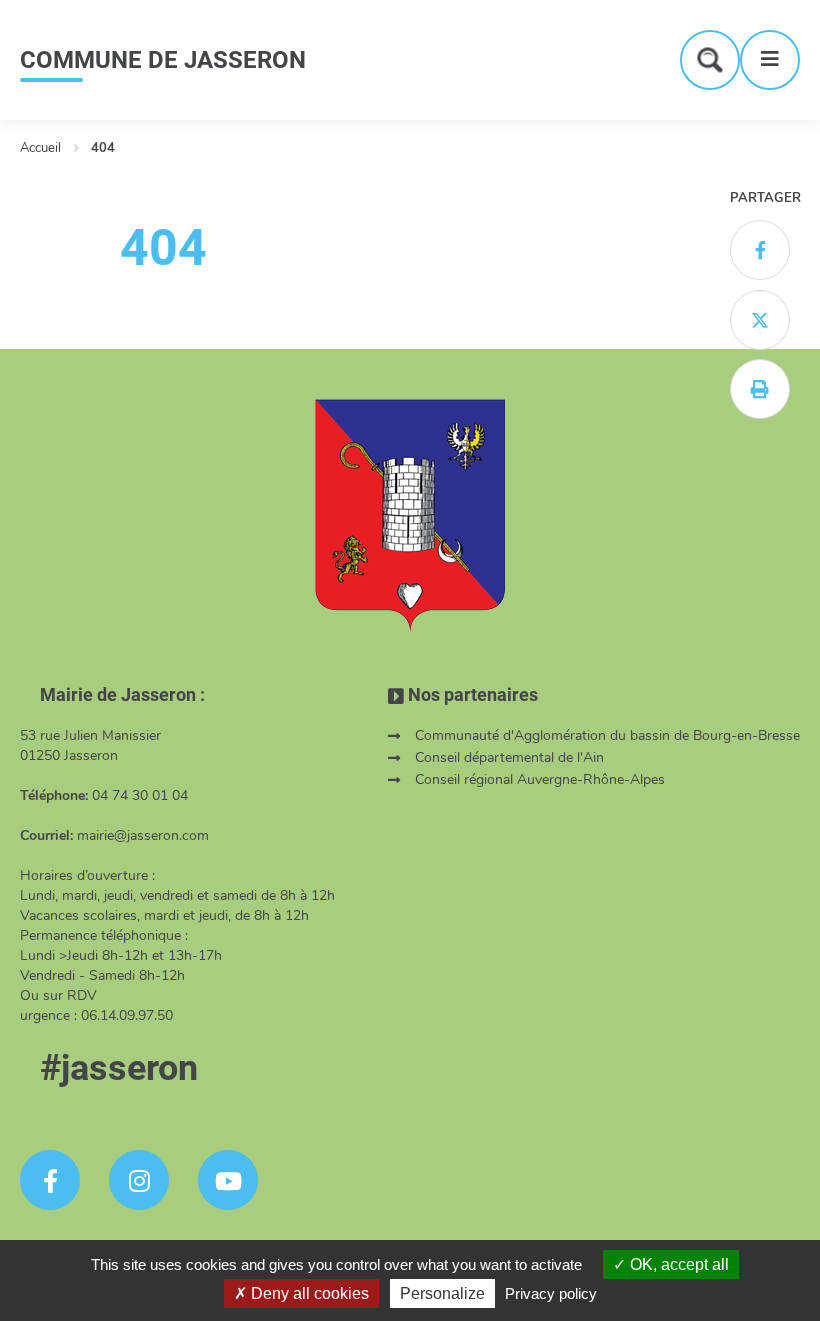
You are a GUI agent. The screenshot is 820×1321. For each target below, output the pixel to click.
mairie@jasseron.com (143, 835)
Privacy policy (551, 1293)
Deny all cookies (308, 1293)
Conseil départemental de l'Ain (509, 757)
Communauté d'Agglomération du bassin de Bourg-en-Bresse (607, 735)
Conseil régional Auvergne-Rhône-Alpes (540, 779)
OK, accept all (677, 1264)
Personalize (442, 1293)
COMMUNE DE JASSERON (163, 60)
